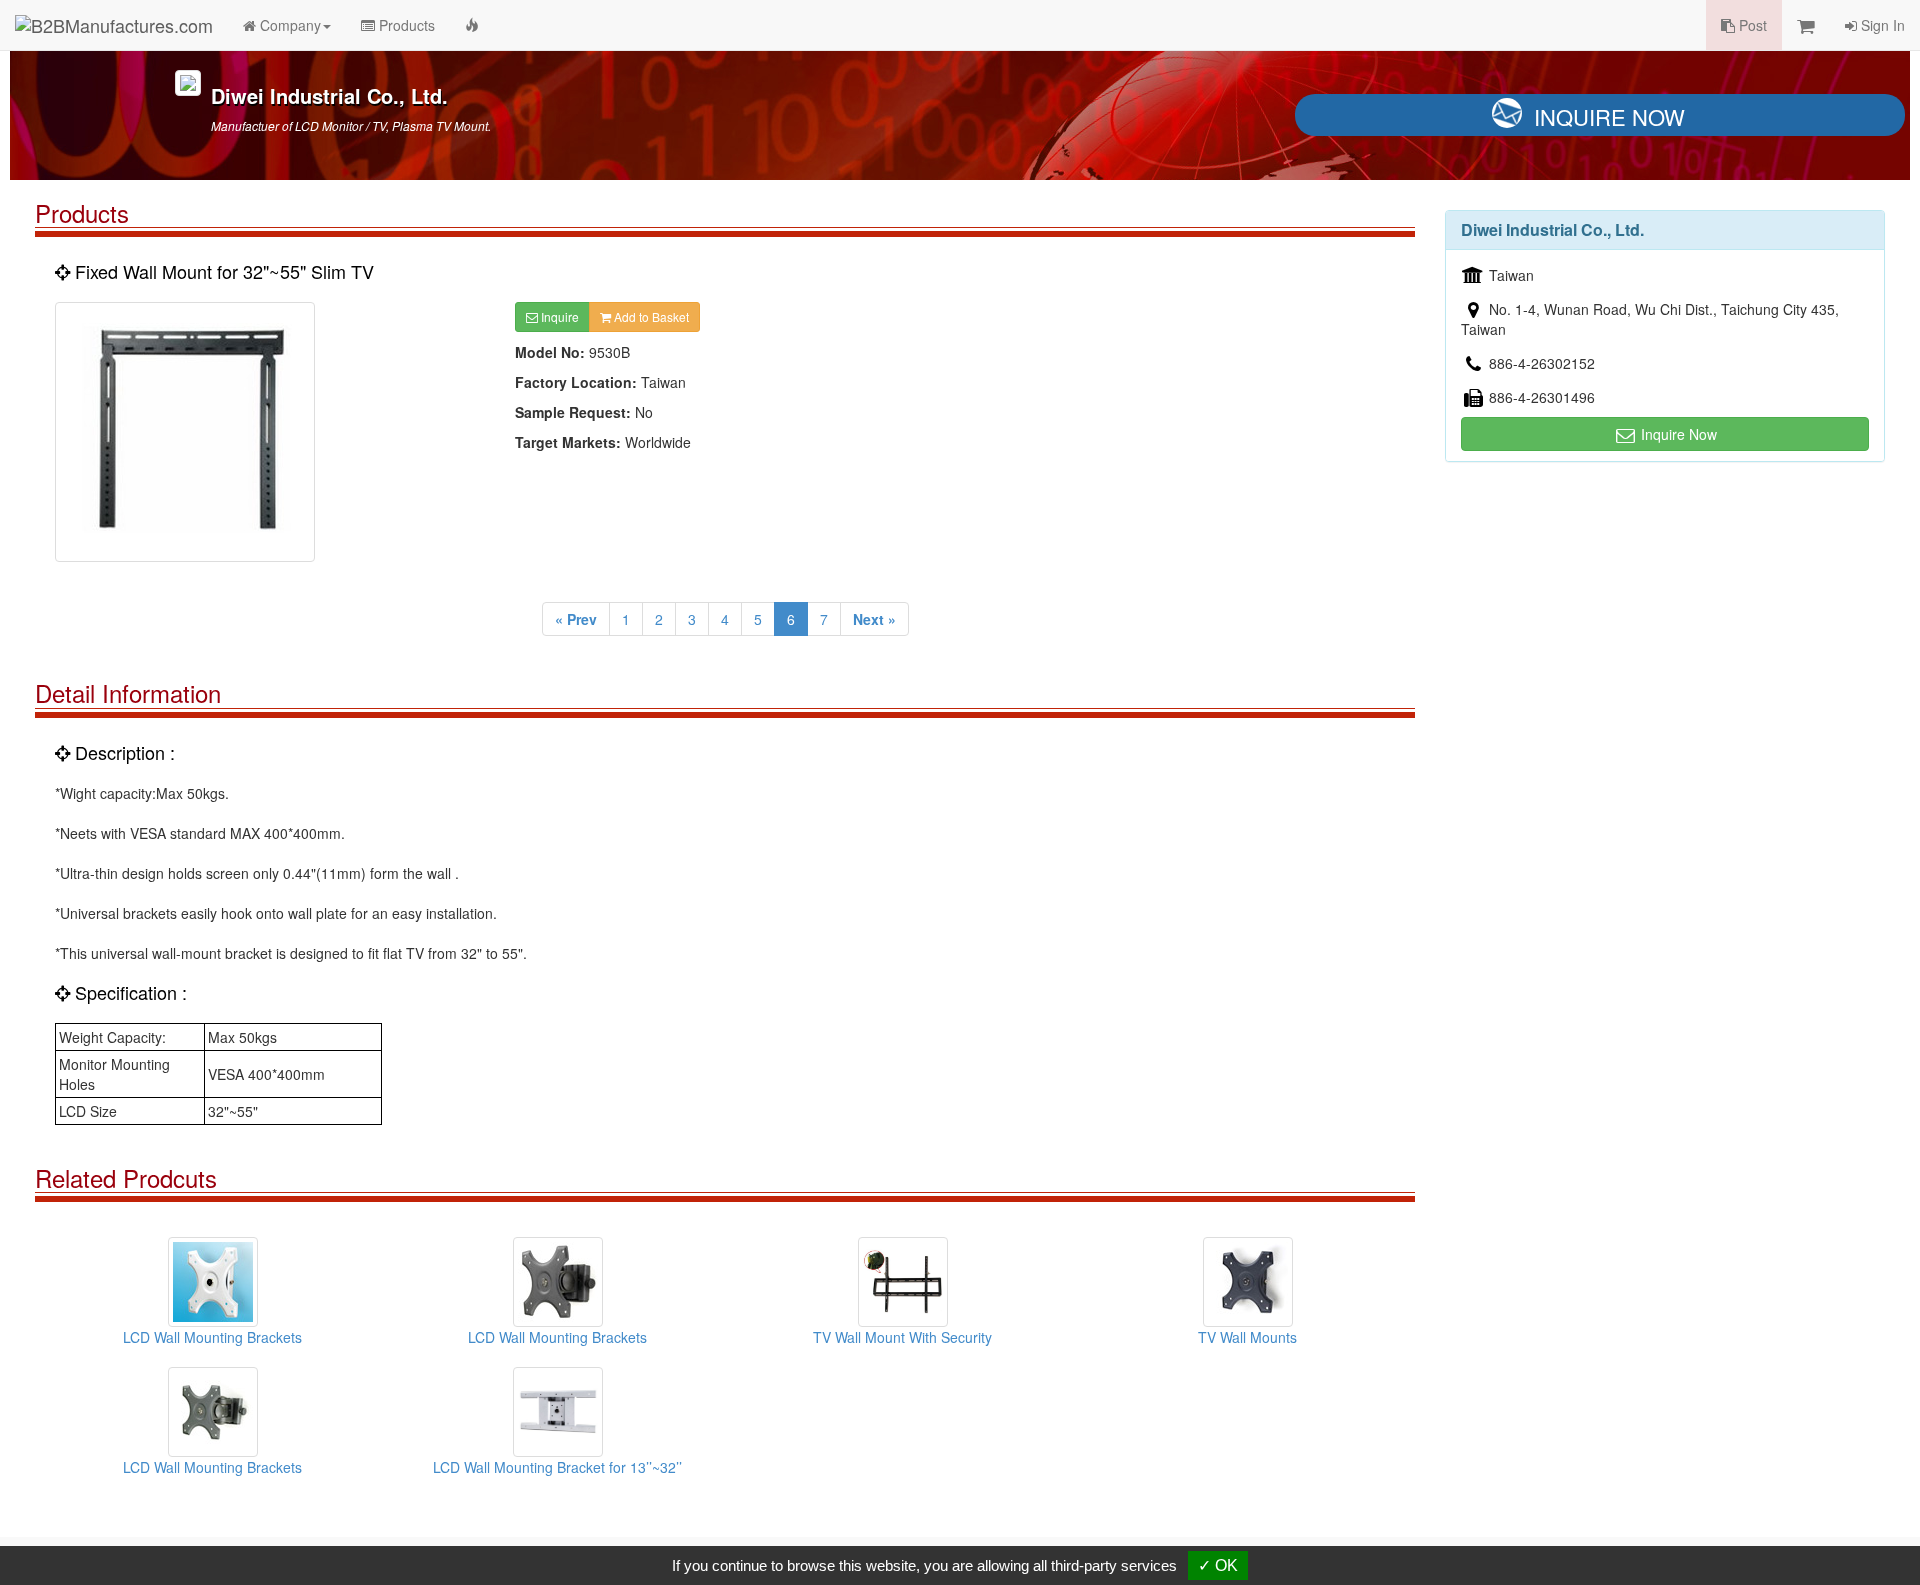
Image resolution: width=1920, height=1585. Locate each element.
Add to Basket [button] (650, 316)
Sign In (1881, 25)
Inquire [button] (558, 316)
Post (1751, 25)
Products (405, 25)
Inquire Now (1609, 116)
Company (288, 25)
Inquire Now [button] (1677, 434)
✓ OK (1218, 1565)
